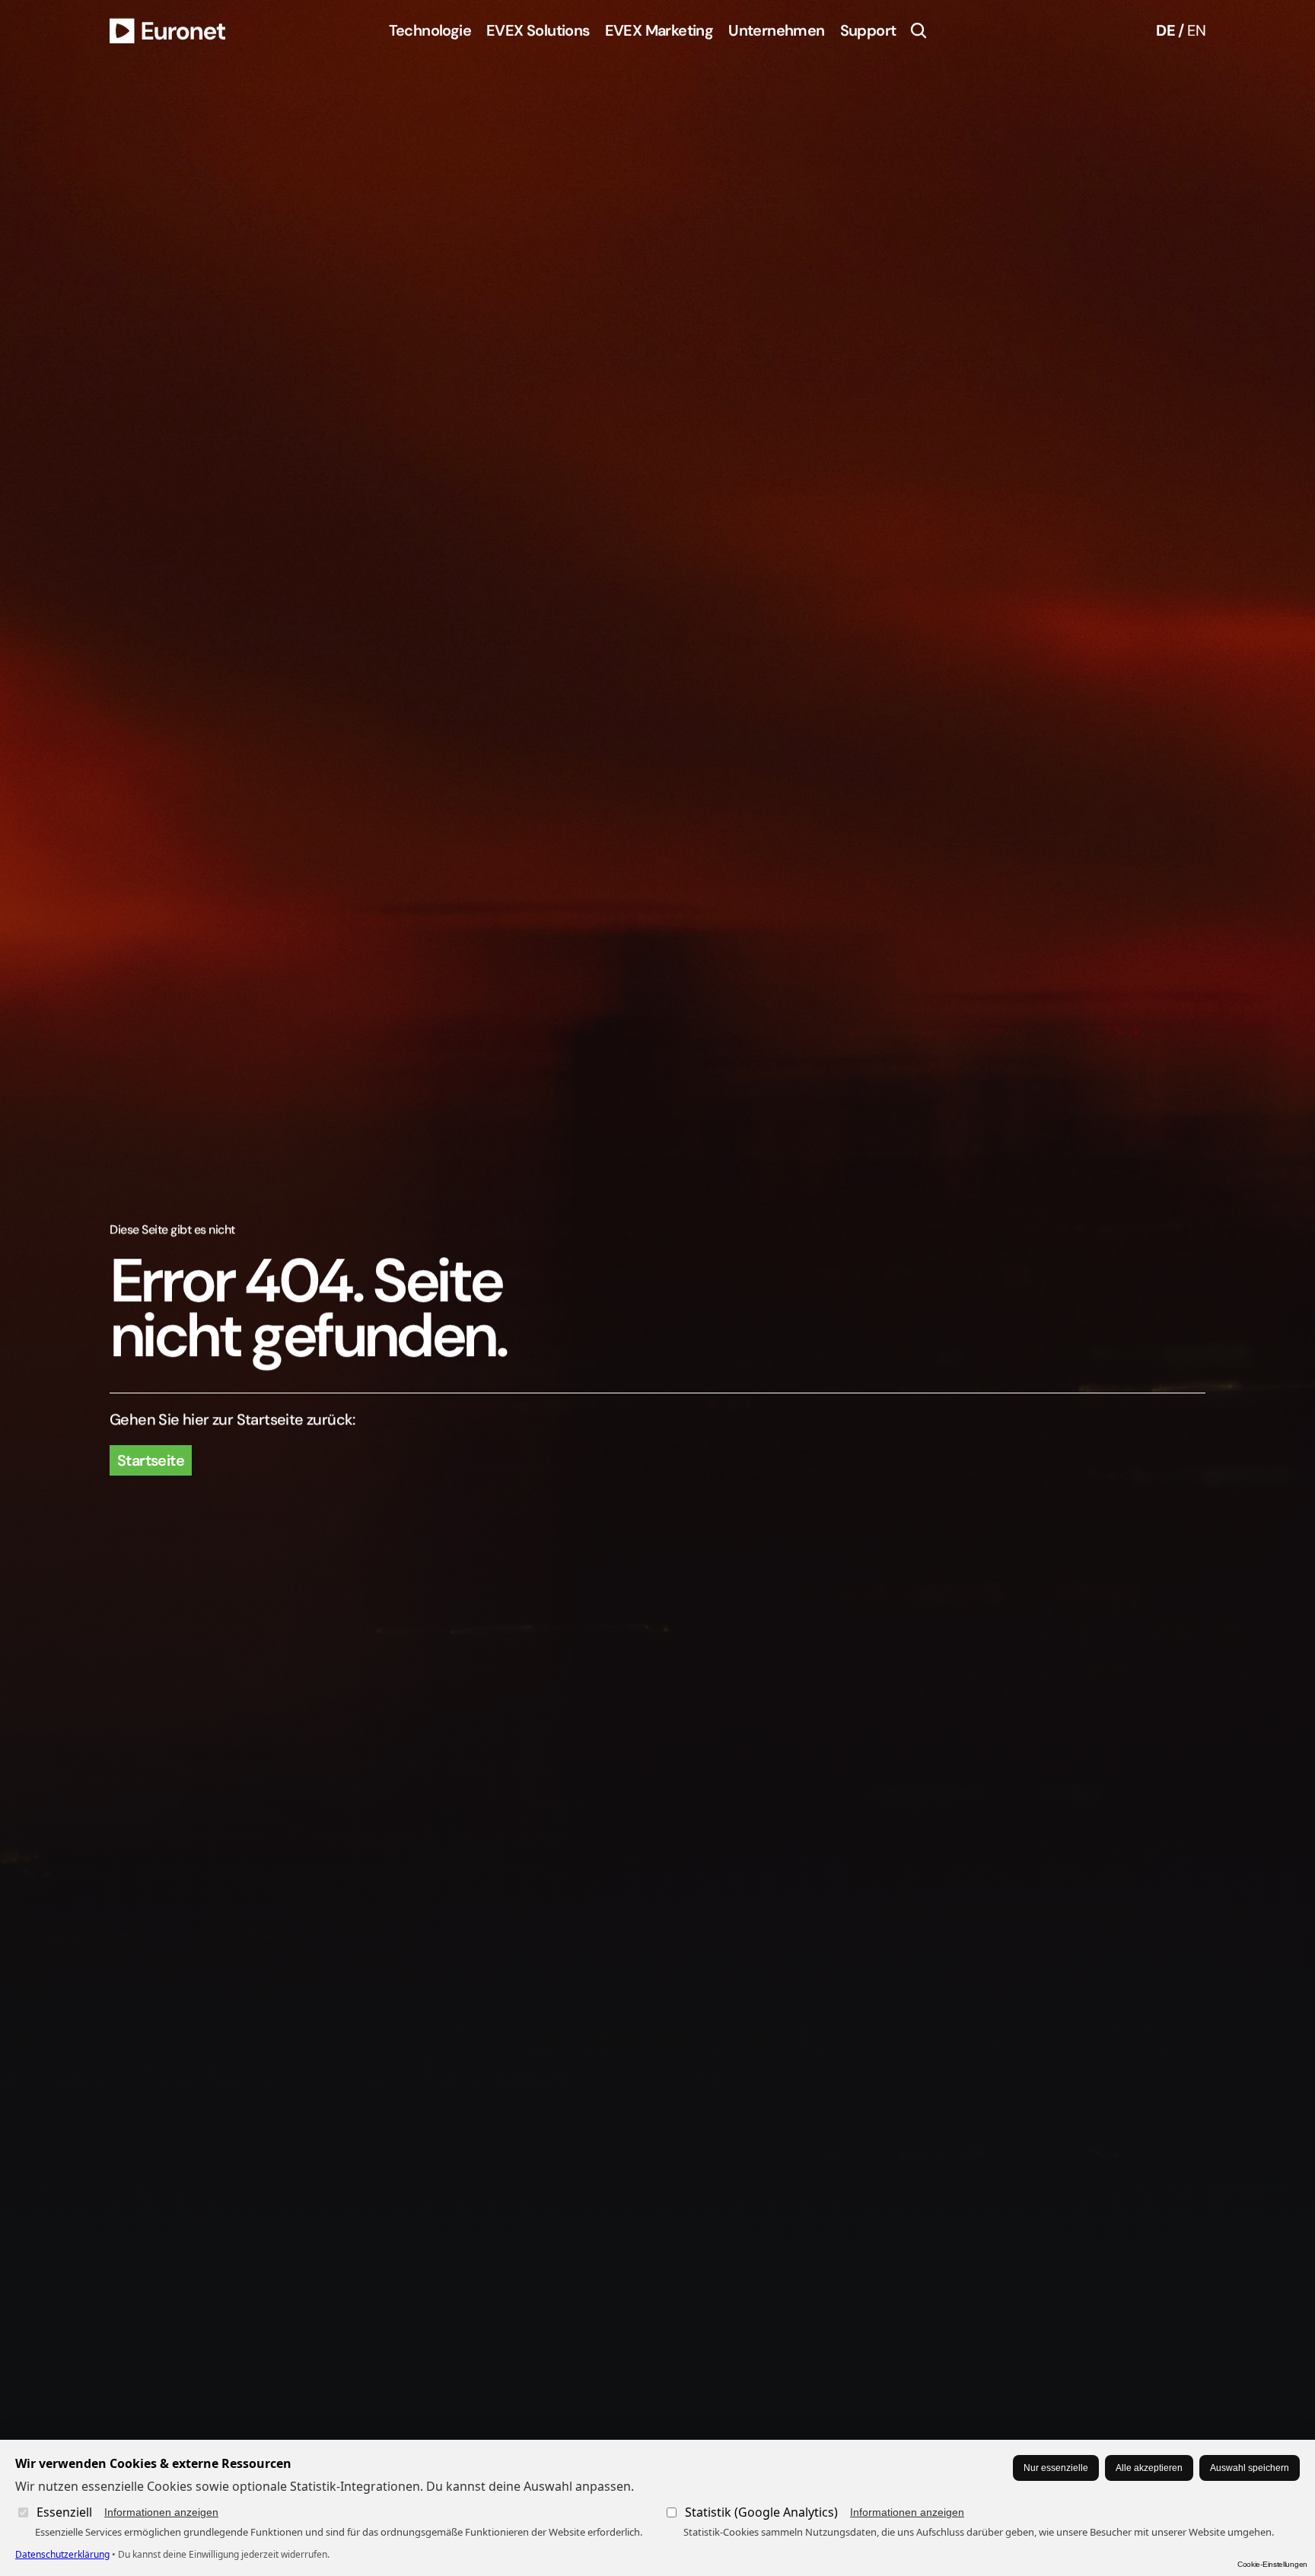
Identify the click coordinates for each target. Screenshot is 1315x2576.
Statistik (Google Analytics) (825, 2512)
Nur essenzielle (1056, 2468)
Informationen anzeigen (161, 2512)
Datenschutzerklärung (62, 2554)
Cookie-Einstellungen (1272, 2564)
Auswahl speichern (1250, 2468)
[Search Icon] (919, 30)
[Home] (167, 31)
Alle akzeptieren (1149, 2468)
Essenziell (127, 2512)
